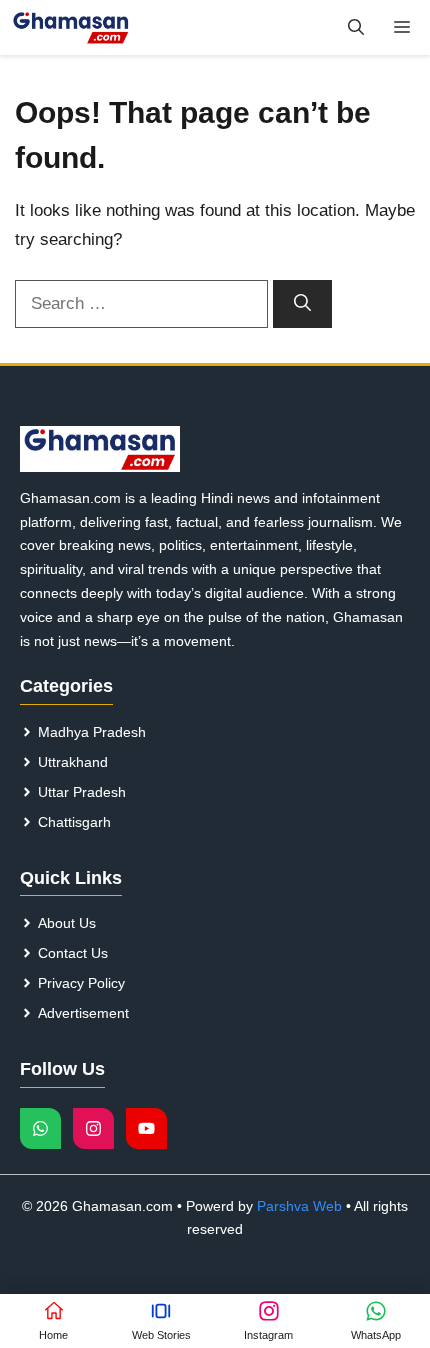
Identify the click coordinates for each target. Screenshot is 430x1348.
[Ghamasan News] (71, 27)
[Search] (302, 304)
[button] (356, 27)
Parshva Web (299, 1206)
